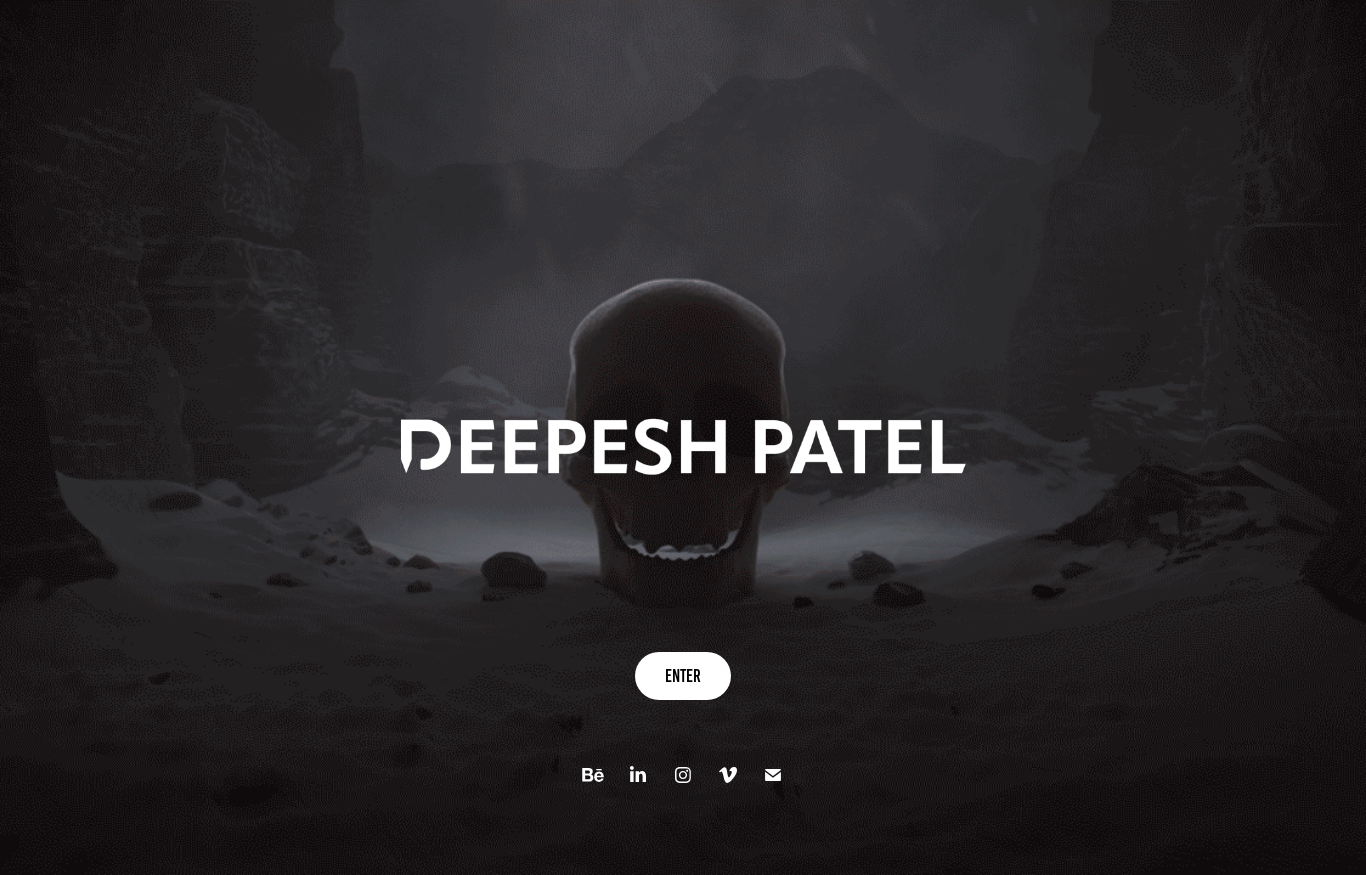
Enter (683, 676)
